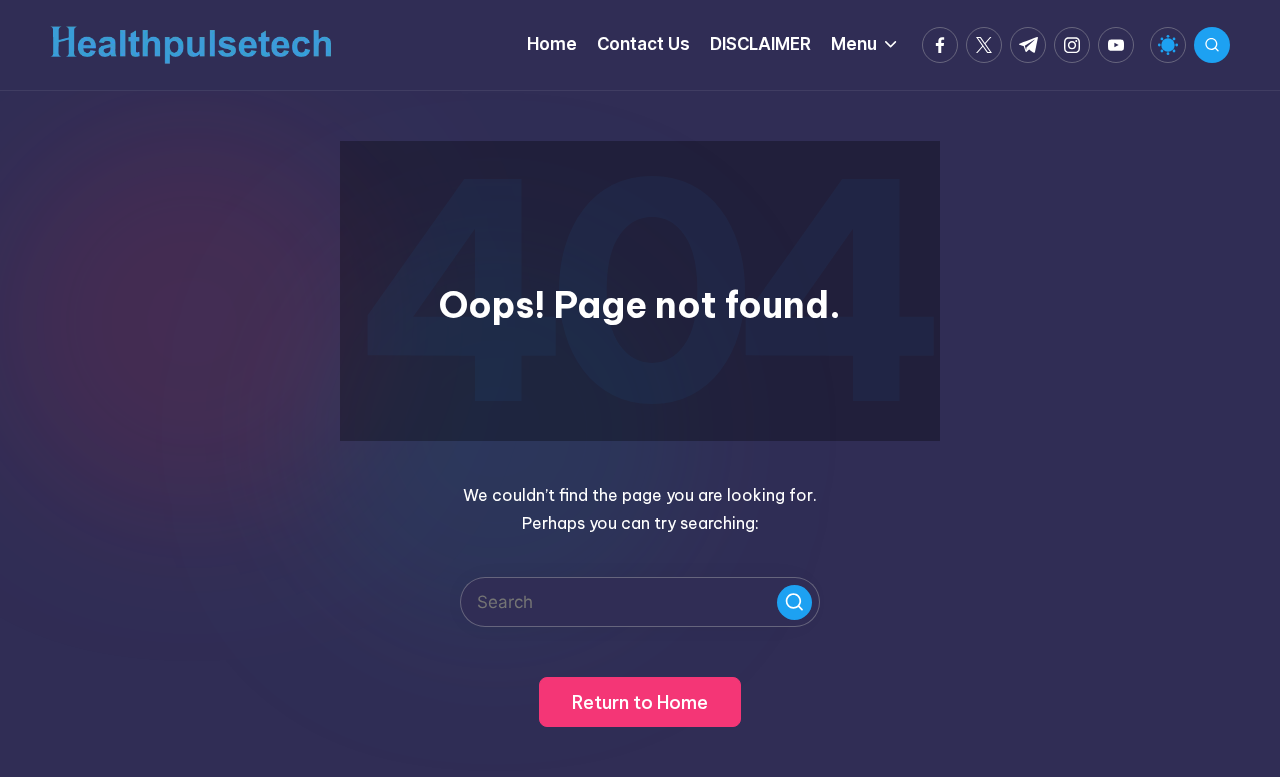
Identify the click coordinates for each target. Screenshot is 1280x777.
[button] (794, 602)
